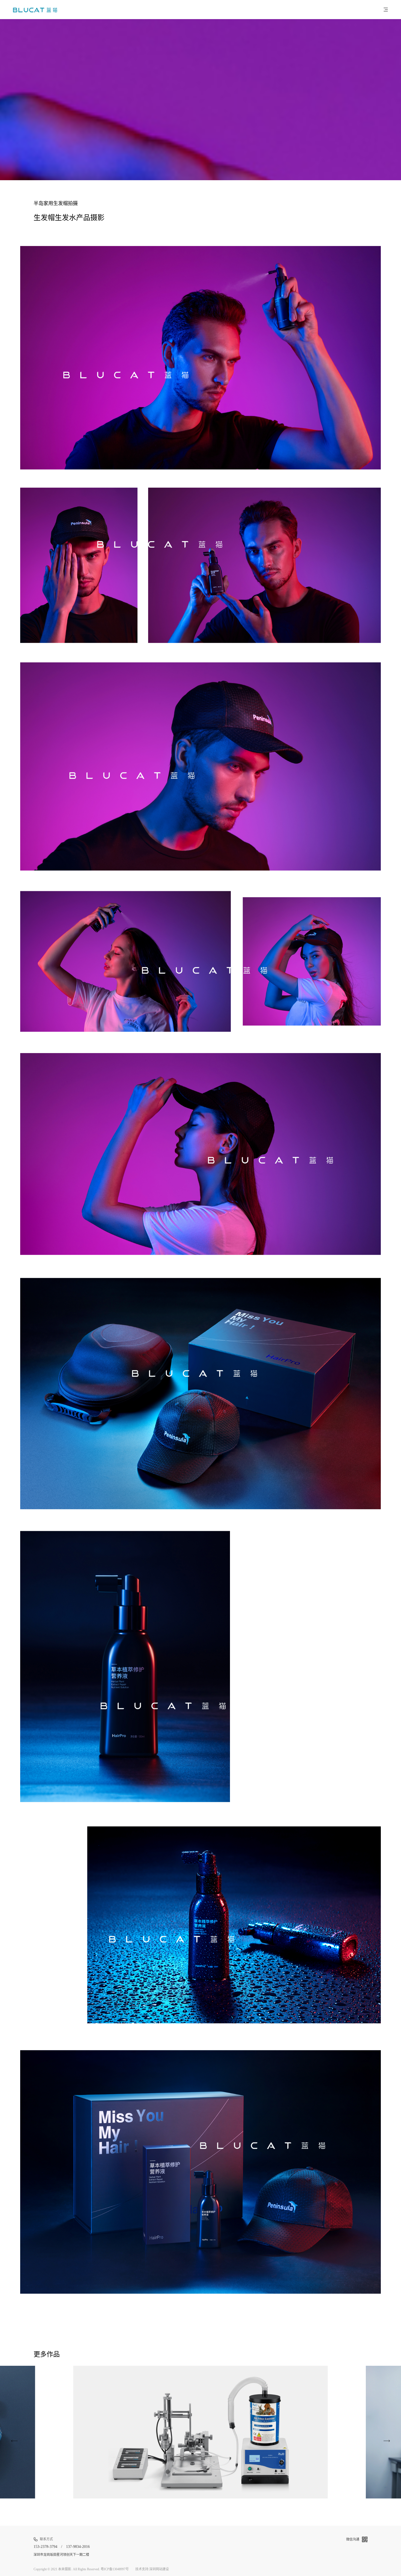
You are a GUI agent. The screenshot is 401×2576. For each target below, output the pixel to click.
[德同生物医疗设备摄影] (14, 2441)
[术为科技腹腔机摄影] (387, 2441)
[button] (320, 2432)
